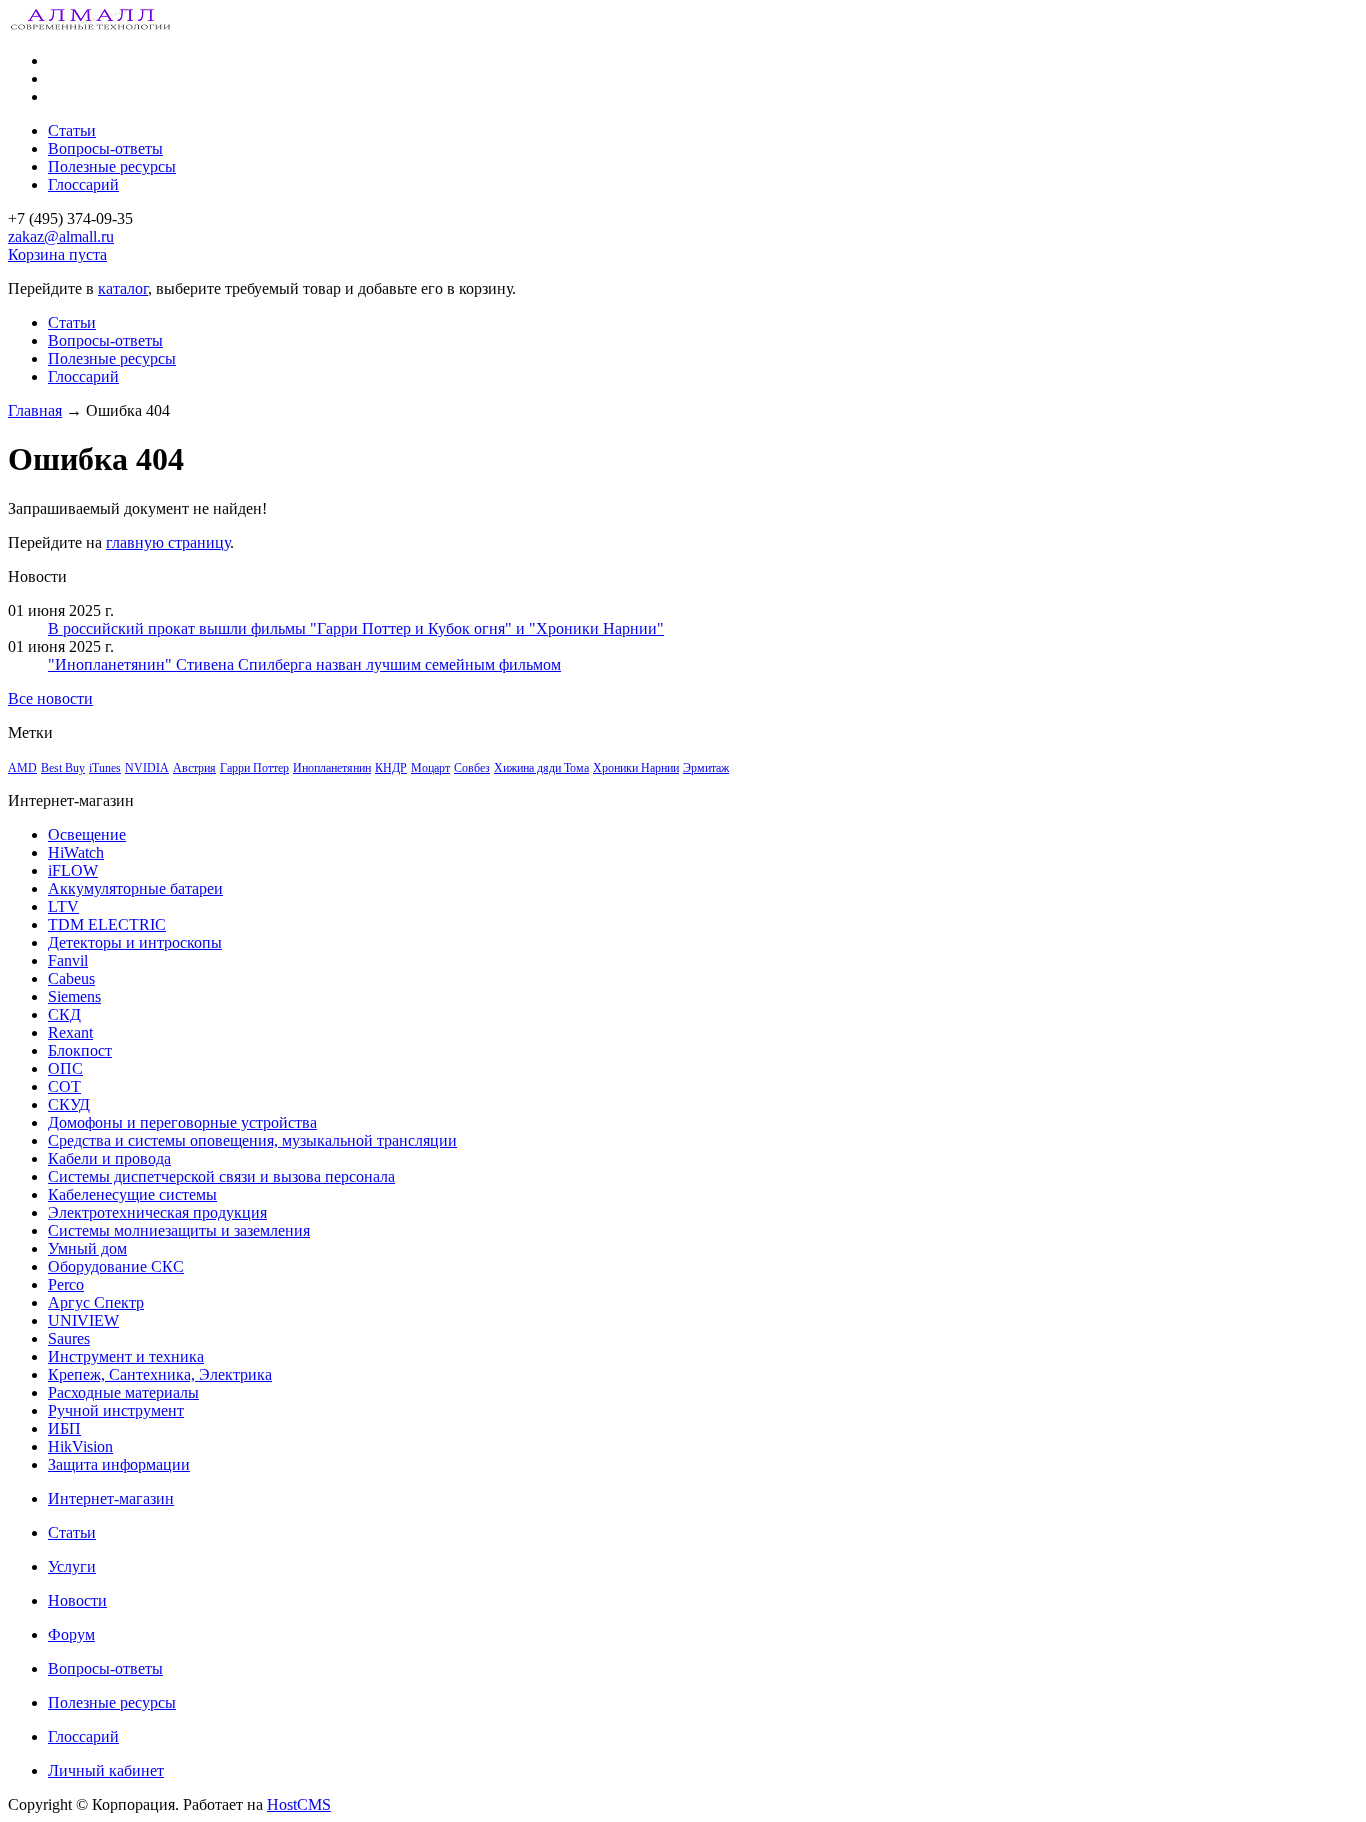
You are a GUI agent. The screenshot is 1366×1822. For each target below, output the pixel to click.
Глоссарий (83, 184)
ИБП (64, 1428)
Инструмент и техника (126, 1356)
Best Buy (63, 768)
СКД (64, 1014)
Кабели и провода (109, 1158)
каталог (123, 288)
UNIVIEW (83, 1320)
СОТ (64, 1086)
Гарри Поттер (254, 768)
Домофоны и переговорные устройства (182, 1122)
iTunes (105, 768)
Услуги (72, 1566)
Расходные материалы (123, 1392)
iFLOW (73, 870)
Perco (66, 1284)
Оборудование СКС (116, 1266)
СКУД (69, 1104)
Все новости (50, 698)
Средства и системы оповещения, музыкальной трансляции (252, 1140)
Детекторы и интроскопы (135, 942)
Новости (77, 1600)
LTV (63, 906)
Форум (71, 1634)
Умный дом (87, 1248)
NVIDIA (147, 768)
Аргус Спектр (96, 1302)
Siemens (74, 996)
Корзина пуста (57, 254)
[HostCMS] (92, 26)
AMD (22, 768)
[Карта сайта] (53, 78)
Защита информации (119, 1464)
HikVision (80, 1446)
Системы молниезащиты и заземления (179, 1230)
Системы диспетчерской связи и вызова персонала (221, 1176)
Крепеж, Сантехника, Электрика (160, 1374)
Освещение (87, 834)
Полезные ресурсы (112, 166)
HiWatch (76, 852)
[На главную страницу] (53, 60)
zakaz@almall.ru (61, 236)
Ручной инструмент (116, 1410)
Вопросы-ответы (105, 148)
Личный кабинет (106, 1770)
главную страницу (168, 542)
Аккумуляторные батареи (135, 888)
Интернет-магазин (111, 1498)
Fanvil (68, 960)
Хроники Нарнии (636, 768)
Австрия (194, 768)
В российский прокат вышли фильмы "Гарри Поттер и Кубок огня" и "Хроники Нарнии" (356, 628)
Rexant (70, 1032)
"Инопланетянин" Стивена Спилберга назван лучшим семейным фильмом (304, 664)
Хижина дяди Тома (541, 768)
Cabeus (71, 978)
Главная (35, 410)
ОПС (65, 1068)
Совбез (472, 768)
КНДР (391, 768)
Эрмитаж (706, 768)
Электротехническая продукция (157, 1212)
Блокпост (80, 1050)
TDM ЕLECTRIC (107, 924)
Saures (69, 1338)
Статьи (72, 130)
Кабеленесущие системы (132, 1194)
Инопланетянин (332, 768)
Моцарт (430, 768)
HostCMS (299, 1804)
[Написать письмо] (53, 96)
